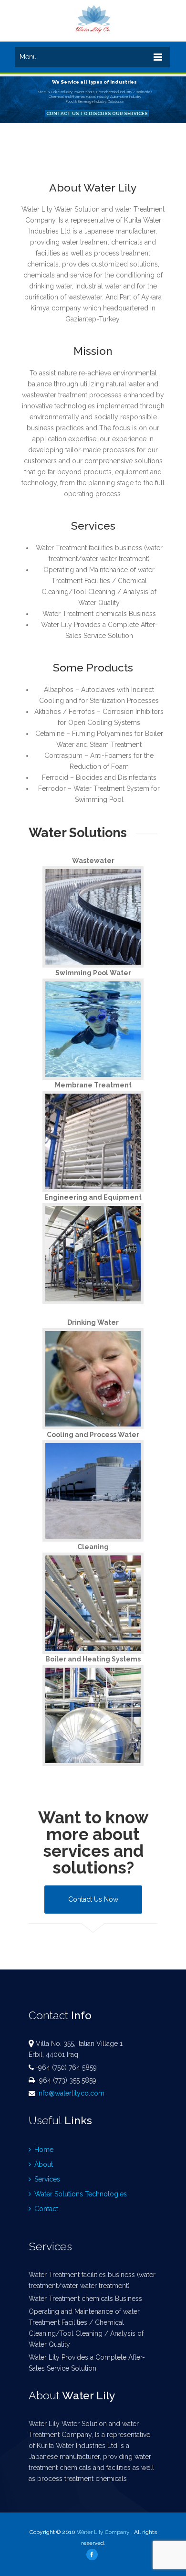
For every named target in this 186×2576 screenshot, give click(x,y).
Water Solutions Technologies (80, 2194)
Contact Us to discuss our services (97, 113)
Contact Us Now (93, 1899)
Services (46, 2179)
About (43, 2164)
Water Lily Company (103, 2532)
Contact (45, 2209)
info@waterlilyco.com (71, 2093)
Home (43, 2150)
